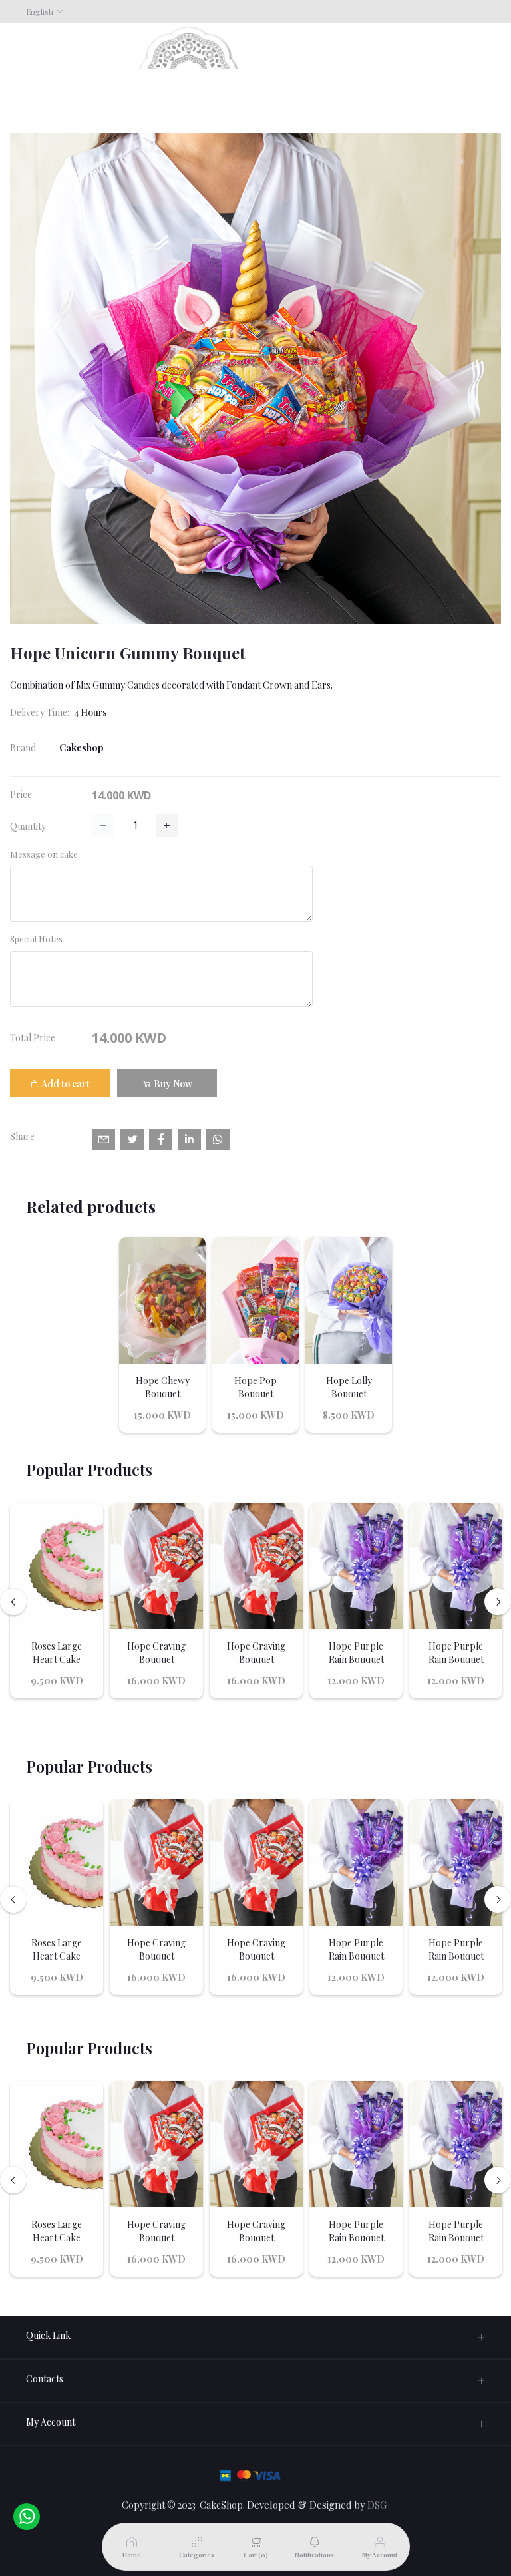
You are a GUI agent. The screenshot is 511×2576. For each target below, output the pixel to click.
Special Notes (36, 939)
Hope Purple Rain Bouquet (356, 1653)
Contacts (45, 2379)
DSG (377, 2505)
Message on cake (44, 854)
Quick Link (48, 2335)
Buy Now (172, 1084)
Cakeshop (82, 748)
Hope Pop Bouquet (255, 1387)
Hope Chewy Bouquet (163, 1387)
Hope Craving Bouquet (156, 1653)
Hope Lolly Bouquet (349, 1387)
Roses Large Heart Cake (57, 1653)
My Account (51, 2422)
